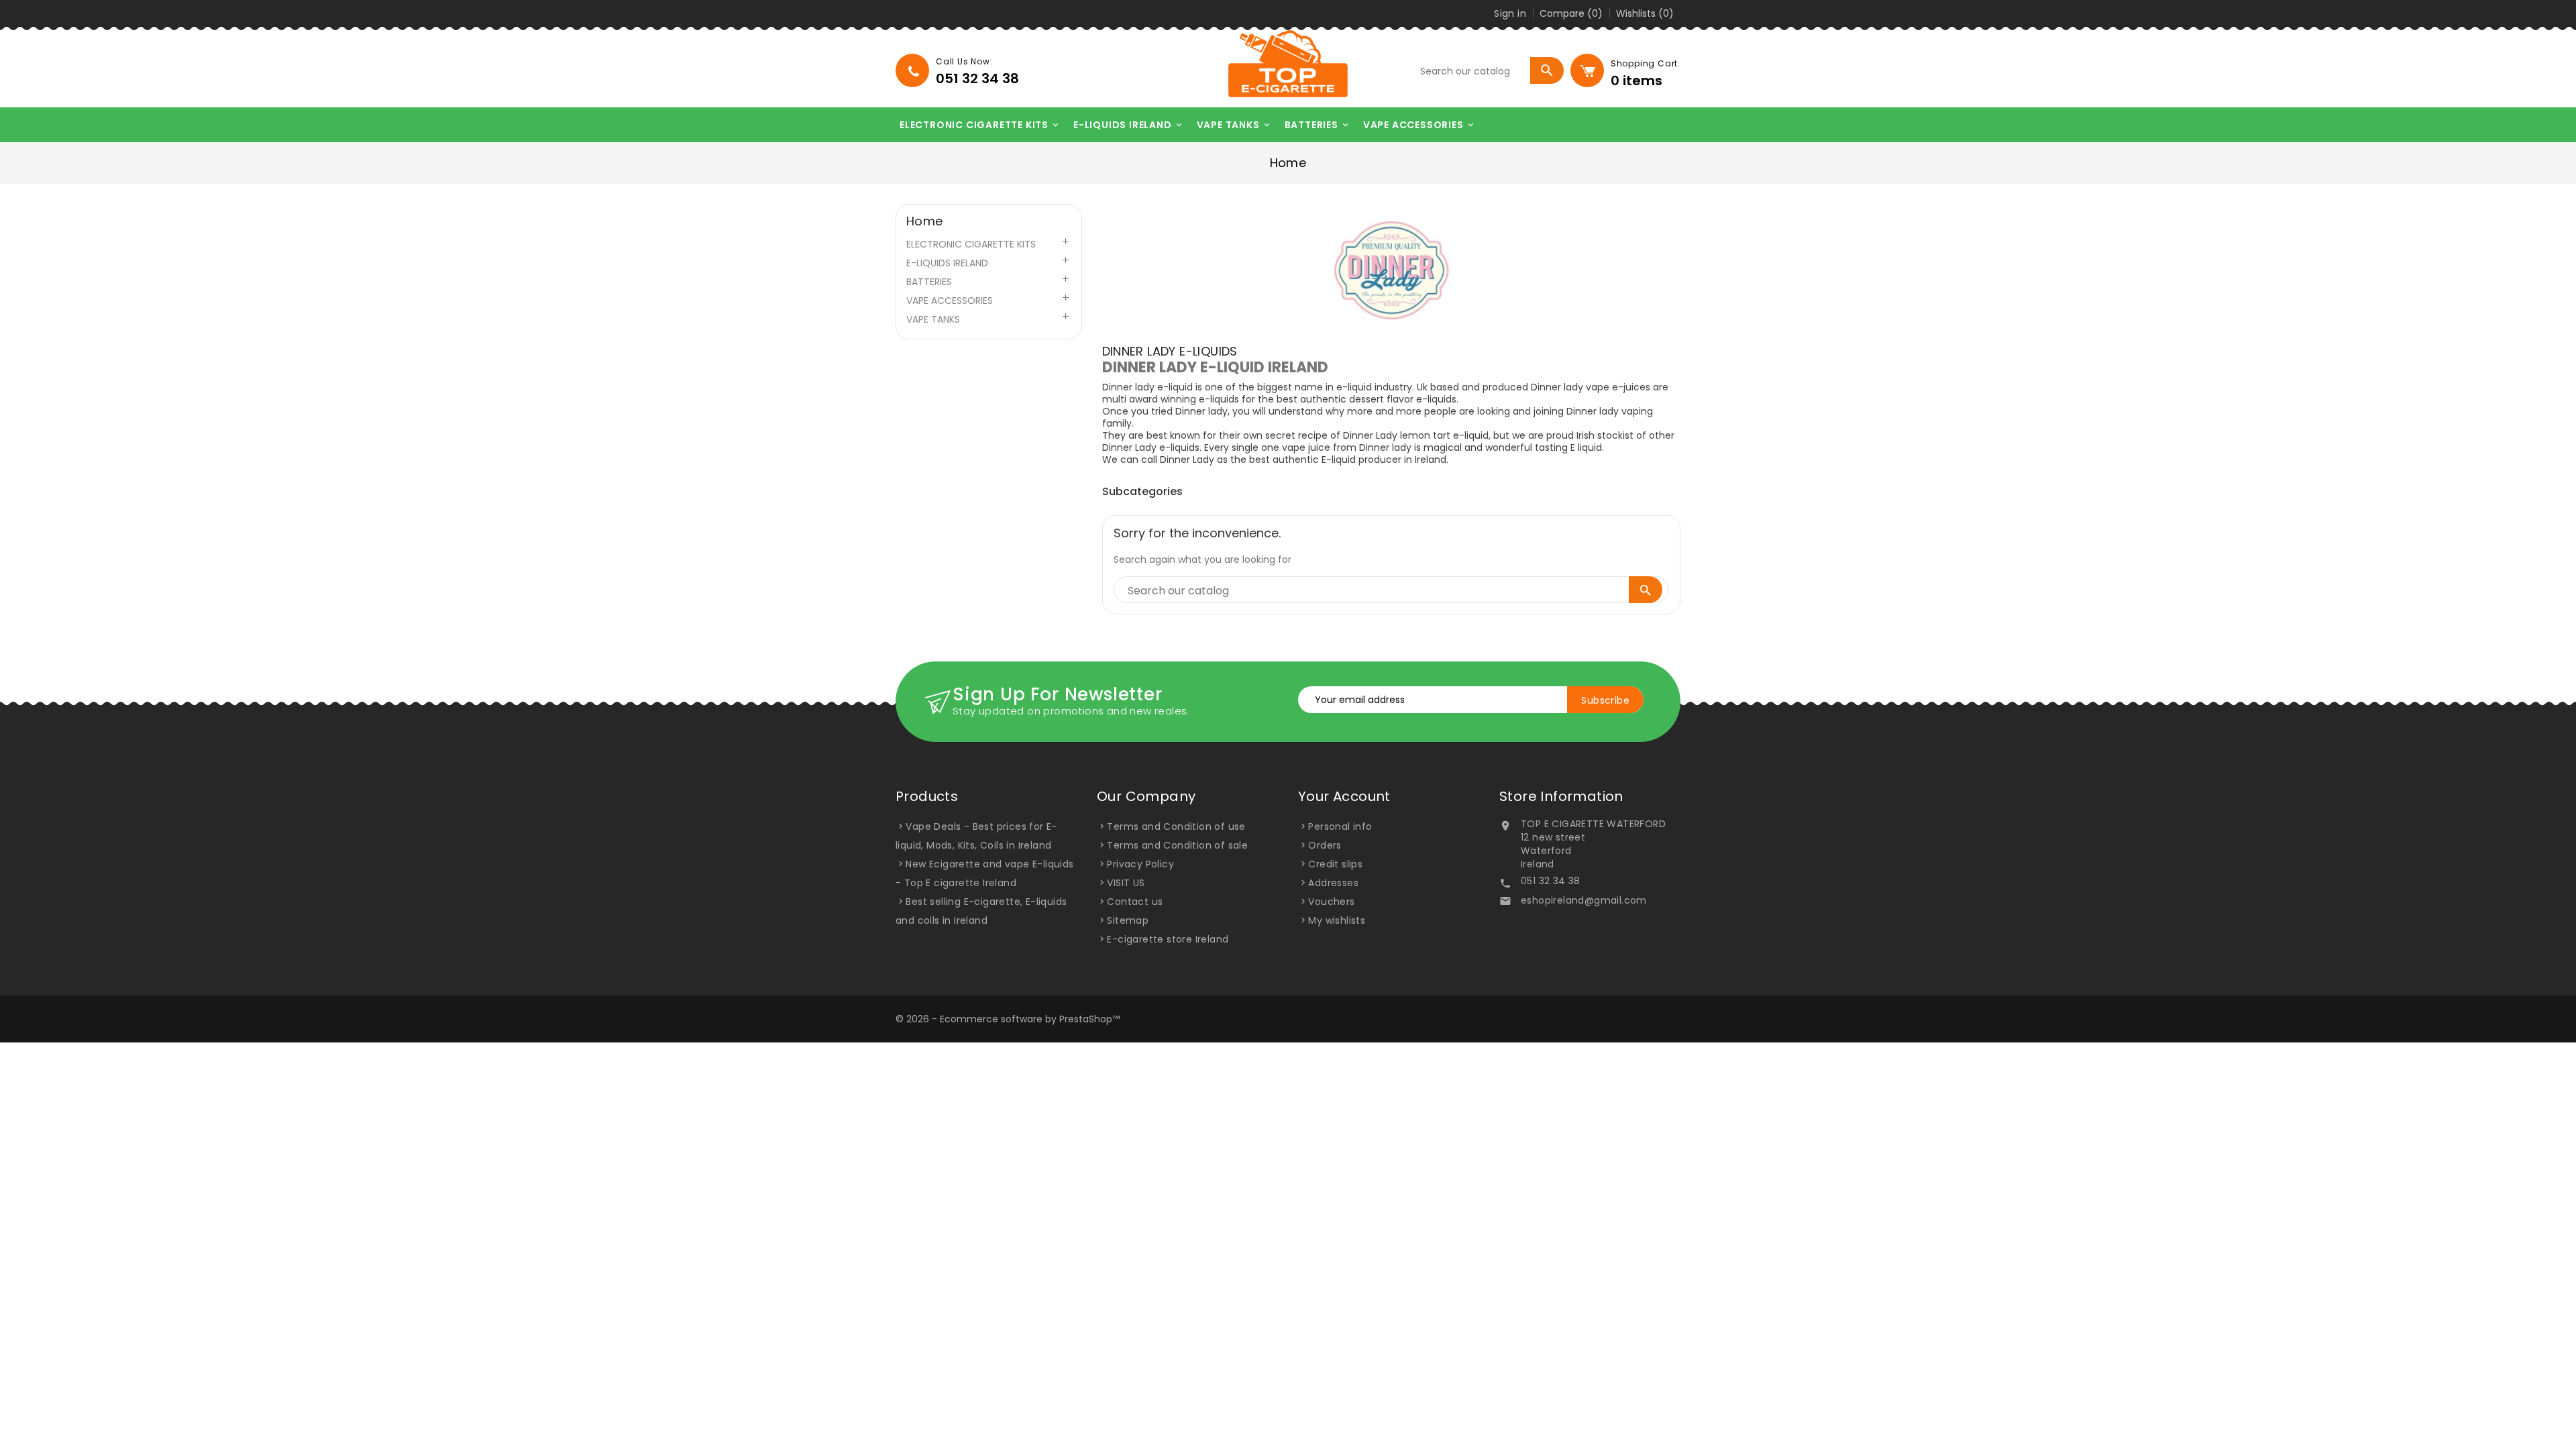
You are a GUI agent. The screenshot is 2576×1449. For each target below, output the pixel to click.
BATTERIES (1318, 125)
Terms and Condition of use (1176, 826)
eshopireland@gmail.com (1584, 900)
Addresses (1333, 883)
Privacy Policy (1140, 864)
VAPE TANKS (1234, 125)
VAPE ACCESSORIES (1419, 125)
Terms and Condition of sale (1177, 845)
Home (925, 221)
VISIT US (1126, 883)
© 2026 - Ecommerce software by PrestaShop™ (1008, 1019)
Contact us (1135, 902)
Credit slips (1335, 864)
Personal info (1340, 826)
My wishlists (1337, 920)
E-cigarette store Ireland (1168, 939)
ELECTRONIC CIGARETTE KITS (980, 125)
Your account (1344, 796)
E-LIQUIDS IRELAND (1129, 125)
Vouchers (1331, 902)
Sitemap (1128, 920)
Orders (1325, 845)
